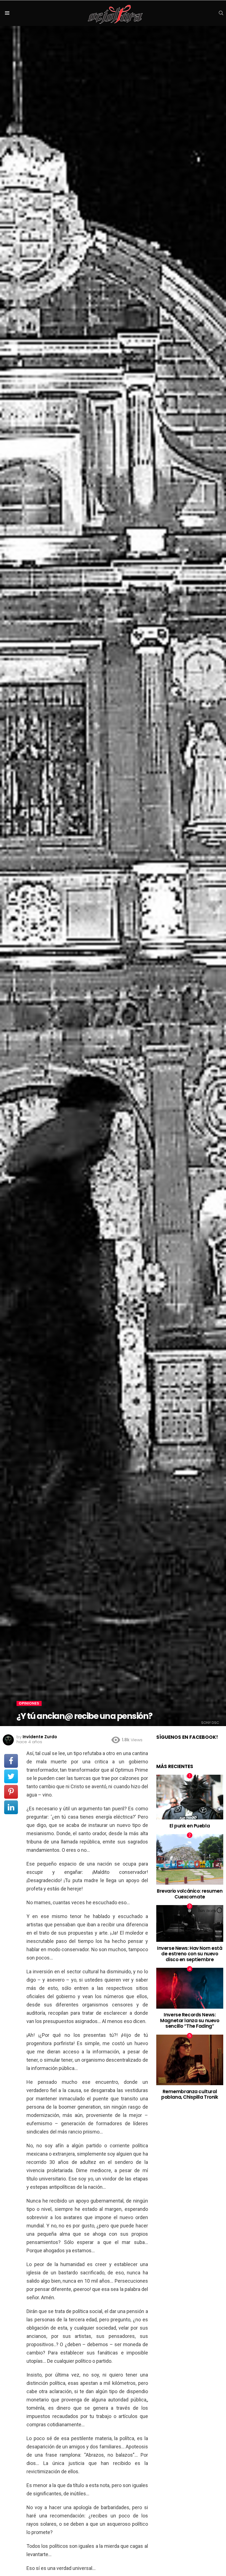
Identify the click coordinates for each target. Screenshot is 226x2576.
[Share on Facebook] (11, 1761)
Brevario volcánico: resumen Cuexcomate (190, 1894)
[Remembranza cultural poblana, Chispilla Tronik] (190, 2060)
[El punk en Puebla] (190, 1797)
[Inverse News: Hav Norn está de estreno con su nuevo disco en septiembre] (190, 1923)
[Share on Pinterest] (11, 1792)
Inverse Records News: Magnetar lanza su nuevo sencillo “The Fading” (190, 2020)
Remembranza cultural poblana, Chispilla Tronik (190, 2094)
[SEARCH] (221, 13)
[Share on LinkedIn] (11, 1807)
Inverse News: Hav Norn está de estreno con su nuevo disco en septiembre (190, 1954)
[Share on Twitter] (11, 1776)
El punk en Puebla (190, 1826)
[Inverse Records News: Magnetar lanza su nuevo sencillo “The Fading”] (190, 1988)
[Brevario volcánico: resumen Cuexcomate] (190, 1859)
